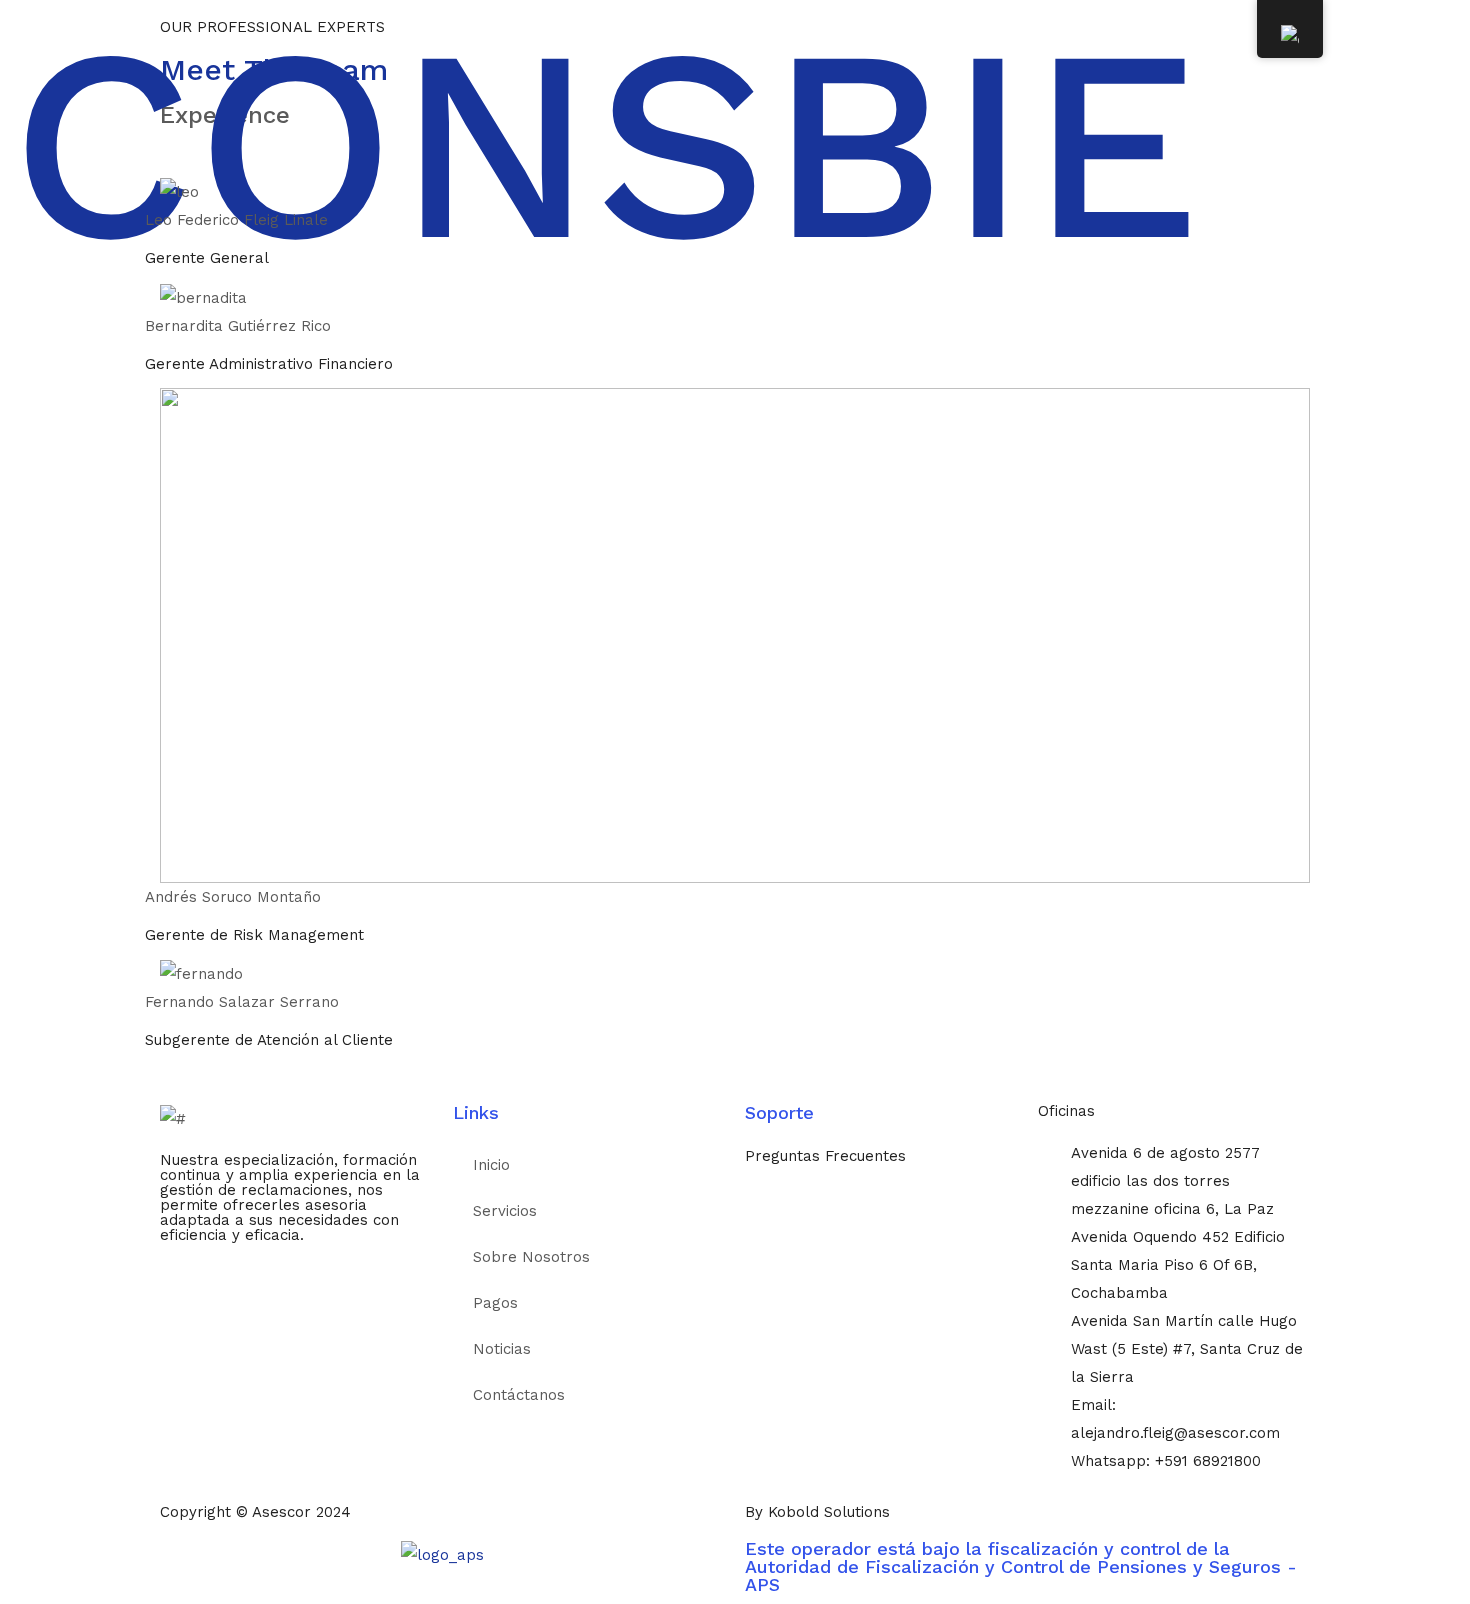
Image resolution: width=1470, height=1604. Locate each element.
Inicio (491, 1165)
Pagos (495, 1303)
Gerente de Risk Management (254, 935)
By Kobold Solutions (817, 1512)
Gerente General (207, 258)
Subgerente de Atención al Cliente (269, 1040)
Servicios (505, 1211)
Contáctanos (519, 1395)
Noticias (502, 1349)
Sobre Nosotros (531, 1257)
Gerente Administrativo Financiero (269, 364)
